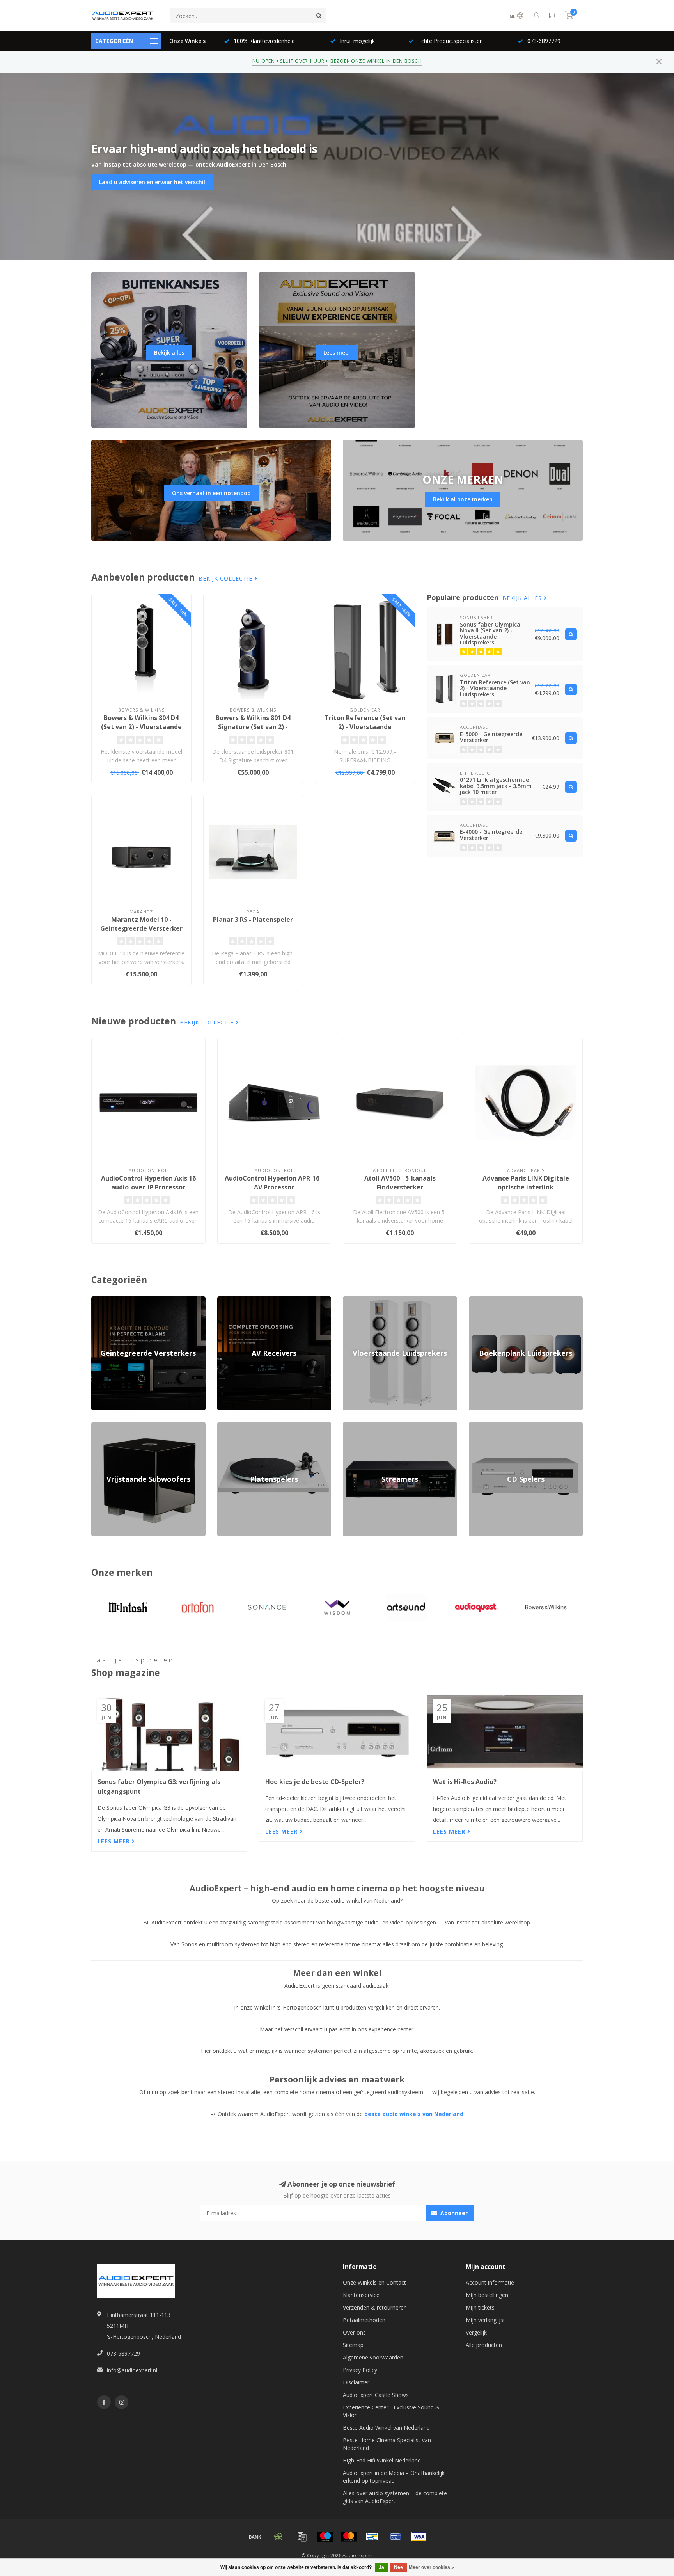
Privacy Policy (360, 2370)
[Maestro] (325, 2537)
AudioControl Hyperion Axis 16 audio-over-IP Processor (148, 1183)
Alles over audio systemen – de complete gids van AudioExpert (395, 2497)
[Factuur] (302, 2537)
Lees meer (337, 352)
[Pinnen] (396, 2537)
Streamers (356, 1426)
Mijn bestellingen (487, 2295)
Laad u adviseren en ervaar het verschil (152, 182)
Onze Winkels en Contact (374, 2282)
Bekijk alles (169, 352)
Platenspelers (234, 1426)
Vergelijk (476, 2332)
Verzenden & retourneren (375, 2307)
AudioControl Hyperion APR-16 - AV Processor (274, 1183)
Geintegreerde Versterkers (124, 1300)
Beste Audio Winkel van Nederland (386, 2428)
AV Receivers (233, 1300)
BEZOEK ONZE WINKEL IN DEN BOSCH (376, 61)
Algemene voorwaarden (373, 2357)
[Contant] (278, 2537)
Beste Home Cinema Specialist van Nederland (387, 2444)
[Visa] (419, 2537)
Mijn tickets (480, 2307)
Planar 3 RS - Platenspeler (253, 920)
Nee (398, 2567)
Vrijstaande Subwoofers (121, 1426)
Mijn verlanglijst (485, 2320)
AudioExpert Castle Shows (376, 2395)
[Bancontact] (372, 2537)
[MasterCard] (349, 2537)
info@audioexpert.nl (132, 2370)
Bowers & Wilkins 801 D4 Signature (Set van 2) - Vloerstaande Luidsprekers (253, 727)
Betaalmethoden (364, 2320)
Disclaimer (356, 2382)
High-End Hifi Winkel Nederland (382, 2460)
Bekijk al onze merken (463, 499)
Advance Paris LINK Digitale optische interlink (526, 1183)
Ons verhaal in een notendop (211, 493)
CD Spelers (483, 1426)
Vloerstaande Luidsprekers (376, 1300)
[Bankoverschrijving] (255, 2537)
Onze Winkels (187, 41)
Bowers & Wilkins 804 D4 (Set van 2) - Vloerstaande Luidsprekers (141, 727)
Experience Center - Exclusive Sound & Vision (391, 2411)
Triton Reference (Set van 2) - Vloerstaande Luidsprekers (365, 727)
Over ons (354, 2332)
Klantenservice (361, 2295)
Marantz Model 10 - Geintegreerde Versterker (141, 924)
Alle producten (484, 2345)
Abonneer (453, 2213)
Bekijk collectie (226, 578)
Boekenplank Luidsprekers (502, 1300)
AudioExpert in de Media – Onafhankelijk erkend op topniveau (394, 2477)
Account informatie (490, 2282)
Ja (381, 2567)
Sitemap (353, 2345)
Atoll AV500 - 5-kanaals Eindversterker (400, 1183)
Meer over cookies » (431, 2567)
